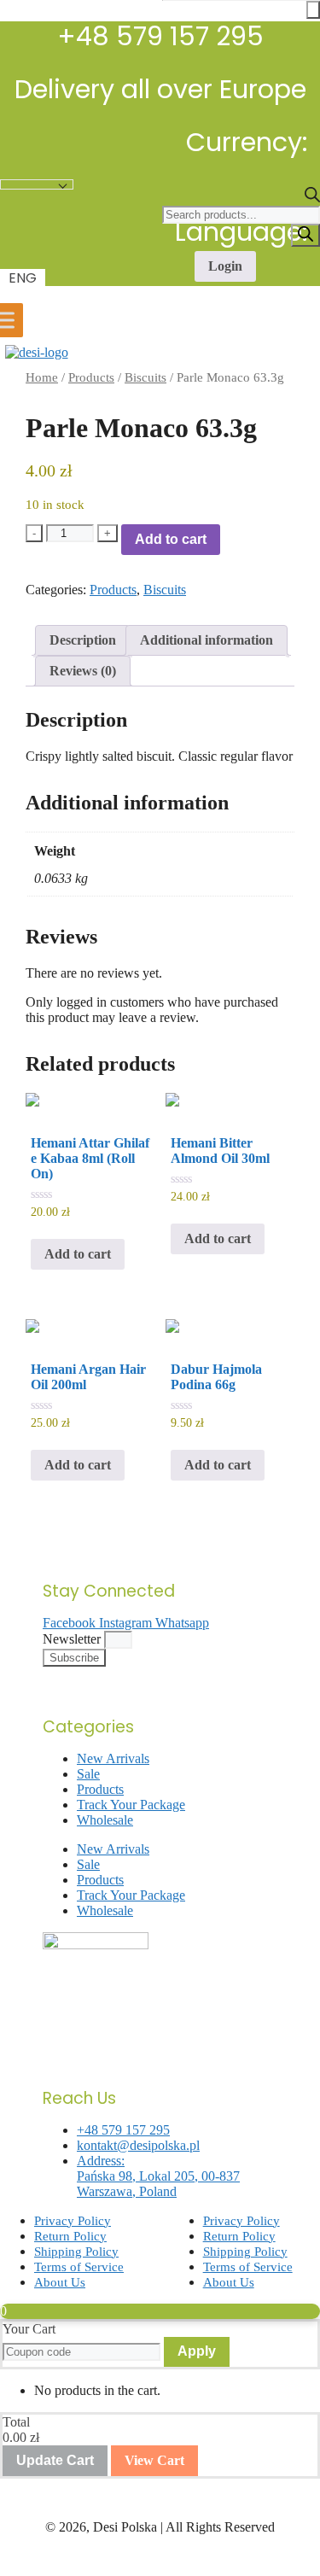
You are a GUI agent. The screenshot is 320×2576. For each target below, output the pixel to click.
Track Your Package (131, 1805)
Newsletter (73, 1639)
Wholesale (105, 1820)
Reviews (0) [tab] (83, 671)
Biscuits (145, 377)
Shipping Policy (76, 2252)
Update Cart (55, 2460)
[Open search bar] (312, 198)
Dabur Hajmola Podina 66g (216, 1377)
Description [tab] (83, 640)
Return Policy (70, 2236)
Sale (88, 1774)
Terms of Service (79, 2267)
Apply (197, 2351)
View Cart (154, 2460)
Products (91, 377)
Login (225, 266)
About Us (60, 2282)
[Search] (305, 235)
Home (42, 377)
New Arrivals (113, 1758)
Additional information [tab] (207, 640)
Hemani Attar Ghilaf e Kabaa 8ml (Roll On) (90, 1158)
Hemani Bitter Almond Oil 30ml (220, 1151)
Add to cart (171, 539)
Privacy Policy (73, 2221)
